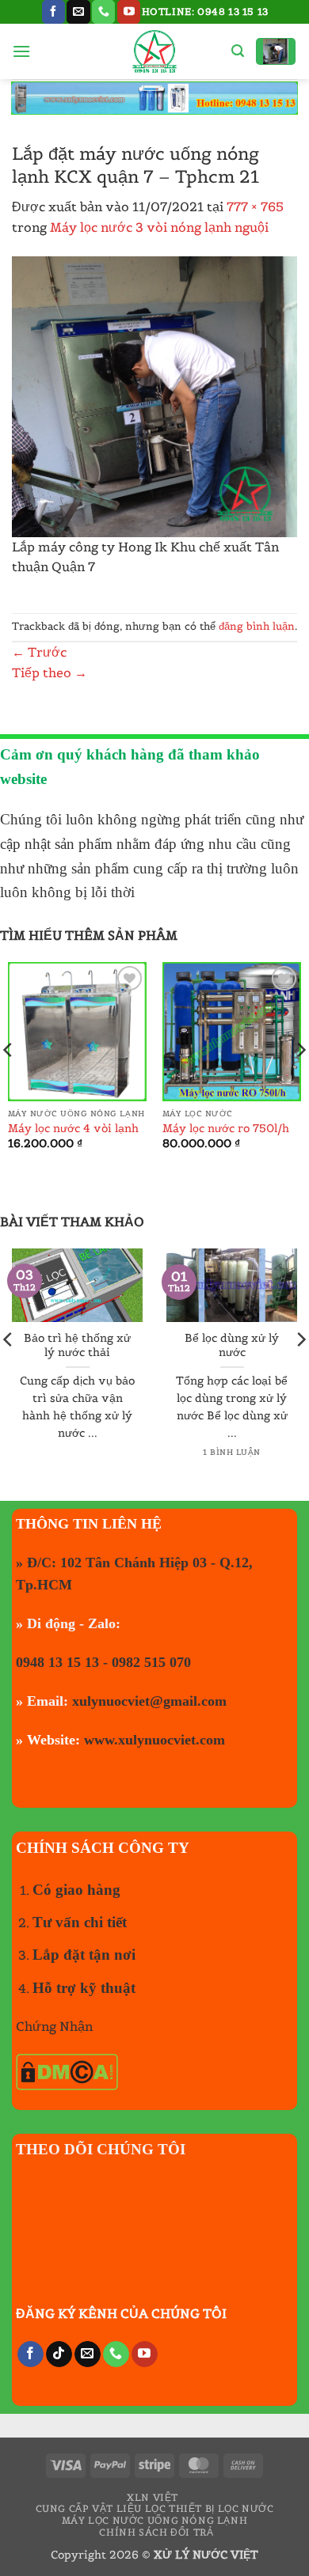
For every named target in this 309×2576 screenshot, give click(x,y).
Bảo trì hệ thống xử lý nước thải (77, 1345)
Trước (39, 652)
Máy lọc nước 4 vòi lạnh (73, 1129)
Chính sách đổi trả (156, 2532)
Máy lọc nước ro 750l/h (226, 1129)
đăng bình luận (257, 626)
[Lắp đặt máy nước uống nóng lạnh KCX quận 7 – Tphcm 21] (154, 395)
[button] (21, 51)
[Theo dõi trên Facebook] (53, 12)
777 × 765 (255, 206)
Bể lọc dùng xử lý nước (232, 1345)
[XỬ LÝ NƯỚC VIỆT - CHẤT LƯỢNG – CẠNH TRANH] (155, 51)
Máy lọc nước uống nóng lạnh (155, 2520)
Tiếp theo (50, 672)
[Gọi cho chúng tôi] (103, 12)
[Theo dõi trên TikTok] (59, 2354)
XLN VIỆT (153, 2497)
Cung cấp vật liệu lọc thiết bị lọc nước (155, 2508)
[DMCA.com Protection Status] (67, 2070)
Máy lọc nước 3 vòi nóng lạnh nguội (159, 227)
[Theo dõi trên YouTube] (129, 12)
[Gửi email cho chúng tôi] (78, 12)
